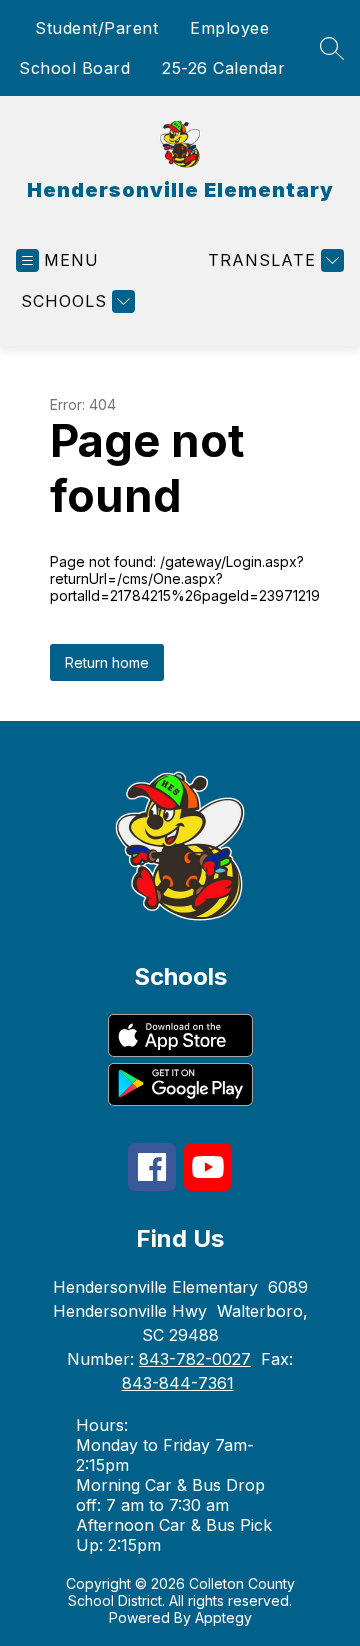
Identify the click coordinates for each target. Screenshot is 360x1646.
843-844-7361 (178, 1383)
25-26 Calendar (223, 68)
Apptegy (223, 1617)
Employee (229, 28)
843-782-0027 (195, 1359)
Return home (107, 662)
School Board (74, 68)
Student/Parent (96, 28)
